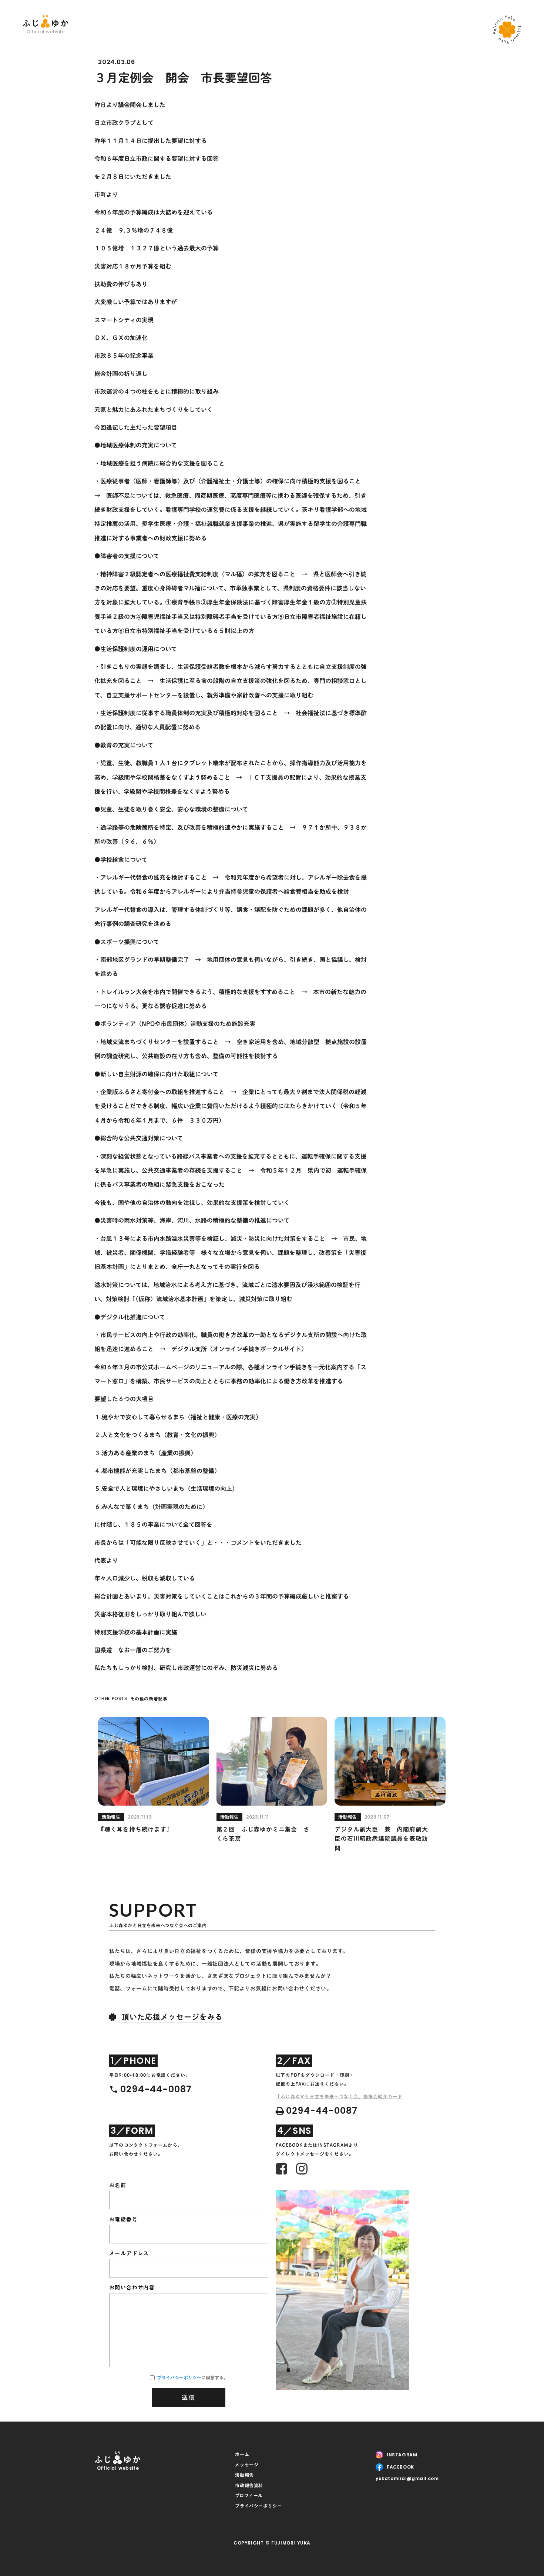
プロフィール (249, 2495)
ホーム (242, 2454)
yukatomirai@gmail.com (407, 2479)
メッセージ (247, 2465)
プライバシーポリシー (179, 2377)
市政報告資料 (249, 2485)
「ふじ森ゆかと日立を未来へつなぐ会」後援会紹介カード (339, 2096)
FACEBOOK (400, 2467)
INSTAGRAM (402, 2455)
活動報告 (244, 2475)
